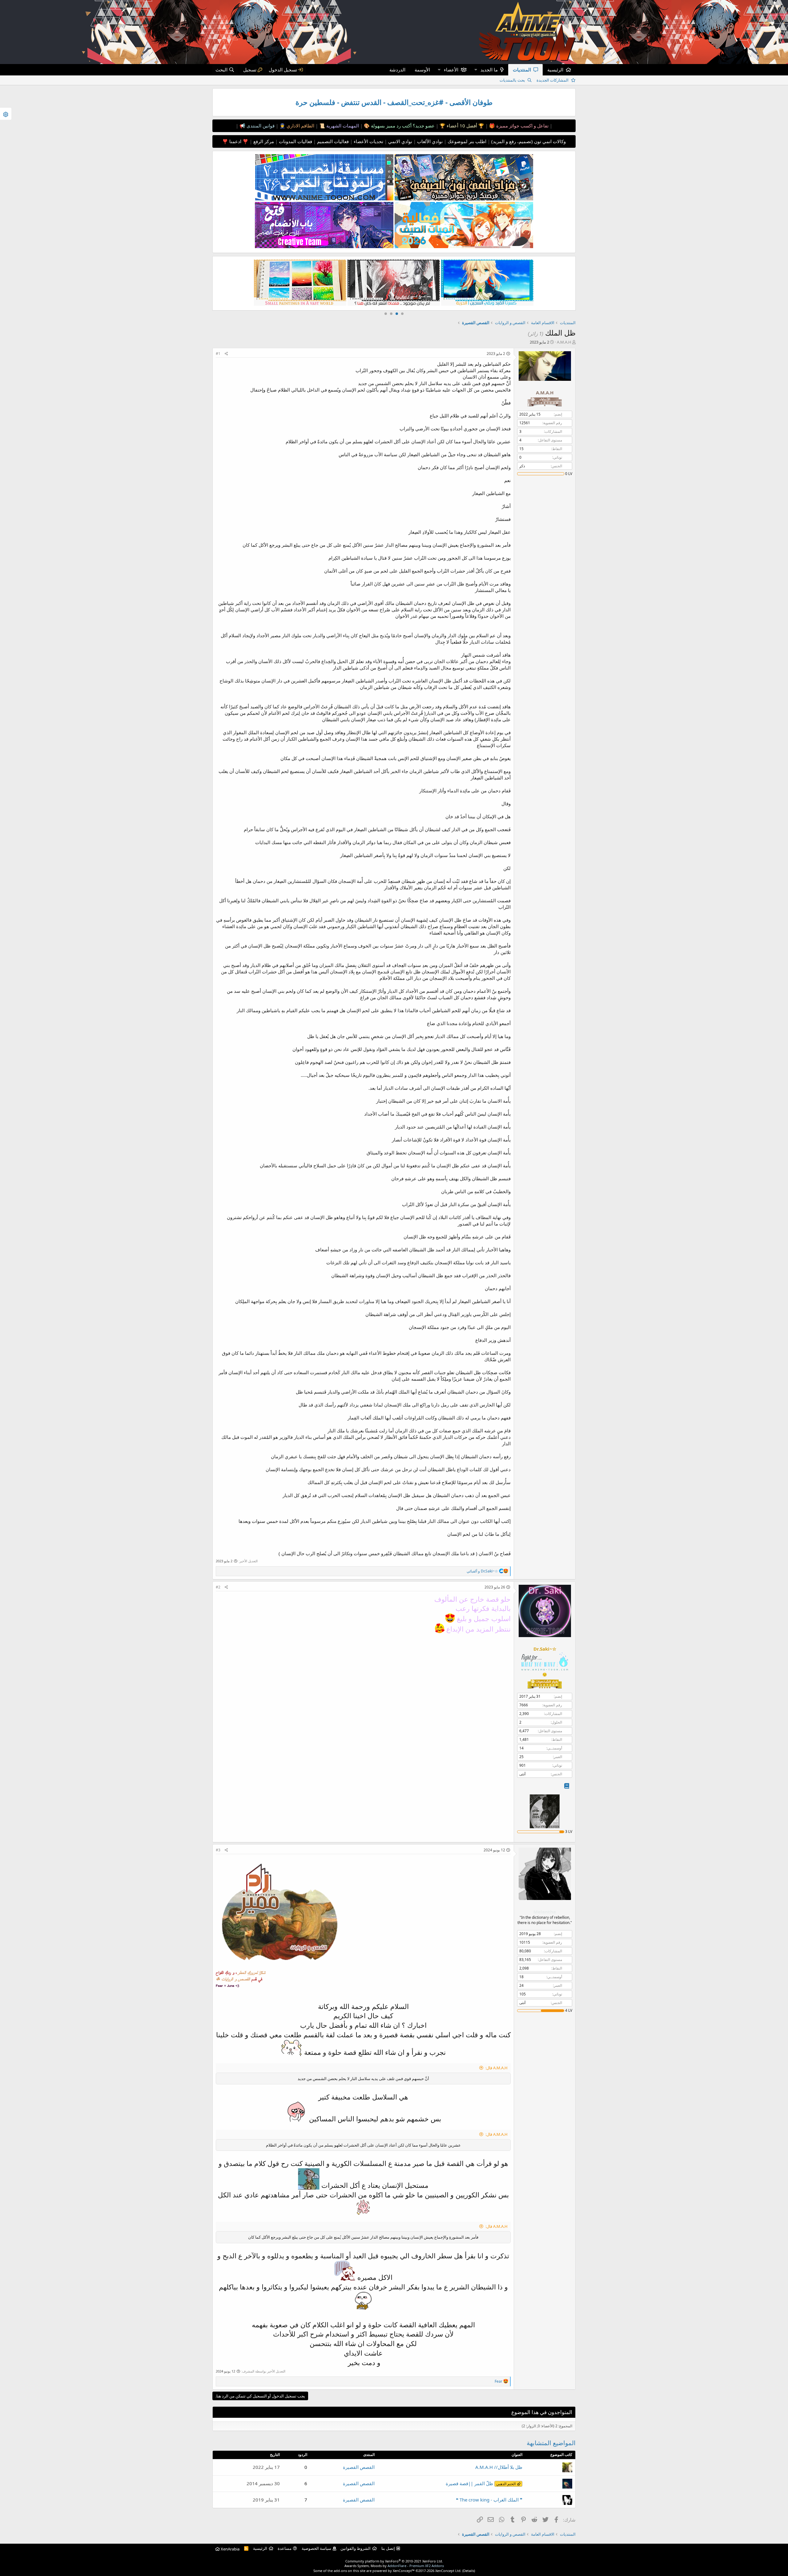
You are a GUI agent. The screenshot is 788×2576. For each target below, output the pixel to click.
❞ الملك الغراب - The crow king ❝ (489, 2500)
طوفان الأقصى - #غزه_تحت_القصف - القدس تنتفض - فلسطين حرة (394, 102)
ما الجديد (489, 70)
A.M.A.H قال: (497, 2068)
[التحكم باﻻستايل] (6, 114)
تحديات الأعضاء (368, 141)
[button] (476, 70)
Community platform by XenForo (394, 2561)
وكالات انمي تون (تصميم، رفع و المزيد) (529, 141)
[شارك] (226, 354)
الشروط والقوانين (356, 2548)
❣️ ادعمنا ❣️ (235, 141)
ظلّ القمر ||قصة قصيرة (481, 2483)
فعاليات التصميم (332, 141)
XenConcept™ (404, 2571)
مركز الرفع (263, 141)
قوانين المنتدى (260, 126)
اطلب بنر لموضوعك (466, 141)
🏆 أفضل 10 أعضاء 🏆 (461, 126)
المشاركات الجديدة (553, 80)
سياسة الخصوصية (316, 2548)
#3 (218, 1850)
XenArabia (230, 2549)
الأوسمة (422, 70)
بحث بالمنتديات (512, 80)
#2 (218, 1587)
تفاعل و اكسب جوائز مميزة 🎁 (518, 126)
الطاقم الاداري (300, 126)
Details (469, 2571)
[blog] (567, 1786)
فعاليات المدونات (295, 141)
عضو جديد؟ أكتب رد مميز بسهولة (402, 126)
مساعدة (285, 2548)
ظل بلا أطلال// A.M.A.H (499, 2467)
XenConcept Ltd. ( (449, 2571)
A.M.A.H (564, 342)
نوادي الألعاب (429, 141)
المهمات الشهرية (342, 126)
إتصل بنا (388, 2548)
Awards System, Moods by (394, 2566)
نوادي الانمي (400, 141)
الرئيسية (555, 70)
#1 (218, 354)
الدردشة (397, 70)
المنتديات (522, 70)
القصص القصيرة (359, 2467)
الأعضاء (451, 70)
